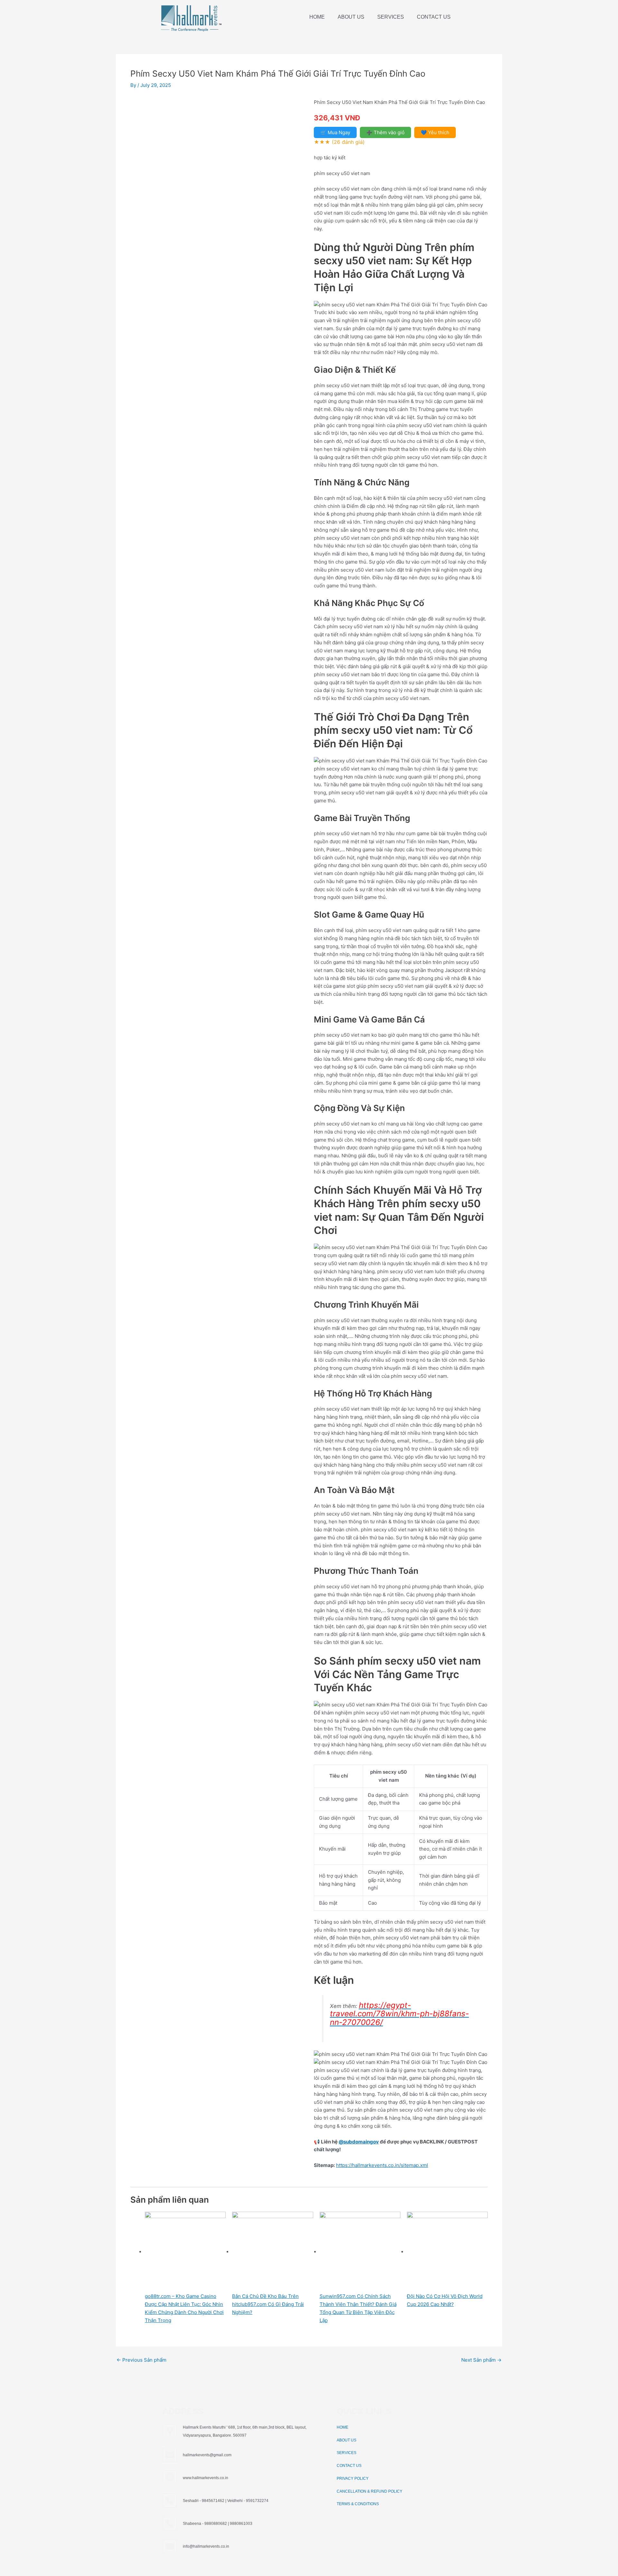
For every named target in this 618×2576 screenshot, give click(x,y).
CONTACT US (434, 17)
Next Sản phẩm (481, 2360)
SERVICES (391, 17)
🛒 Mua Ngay (335, 132)
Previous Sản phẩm (141, 2360)
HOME (317, 17)
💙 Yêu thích (435, 132)
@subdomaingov (359, 2142)
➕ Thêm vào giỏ (385, 132)
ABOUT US (351, 17)
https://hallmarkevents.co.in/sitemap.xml (382, 2165)
